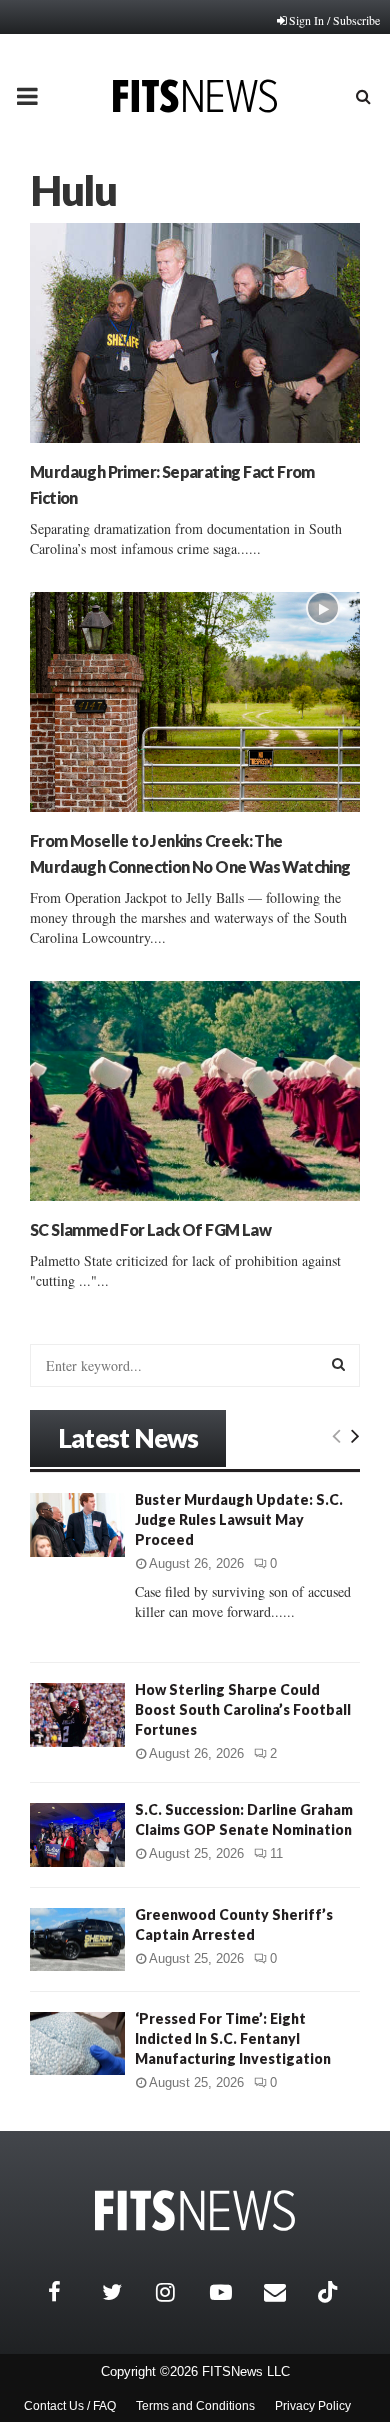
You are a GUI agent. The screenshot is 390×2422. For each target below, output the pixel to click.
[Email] (286, 2292)
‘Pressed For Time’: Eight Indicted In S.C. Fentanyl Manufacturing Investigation (233, 2038)
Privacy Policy (313, 2406)
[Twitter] (124, 2292)
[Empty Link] (336, 1435)
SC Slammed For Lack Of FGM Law (150, 1229)
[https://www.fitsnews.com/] (195, 2210)
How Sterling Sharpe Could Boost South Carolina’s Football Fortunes (243, 1709)
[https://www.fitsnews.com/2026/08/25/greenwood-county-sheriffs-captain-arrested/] (77, 1939)
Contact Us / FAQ (70, 2406)
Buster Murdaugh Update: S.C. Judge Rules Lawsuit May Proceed (239, 1519)
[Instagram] (178, 2292)
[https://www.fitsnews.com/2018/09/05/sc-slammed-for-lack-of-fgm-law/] (195, 1091)
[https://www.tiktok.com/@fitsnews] (330, 2292)
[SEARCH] (338, 1364)
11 (276, 1853)
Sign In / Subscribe (334, 20)
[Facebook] (70, 2292)
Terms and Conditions (195, 2406)
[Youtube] (232, 2292)
